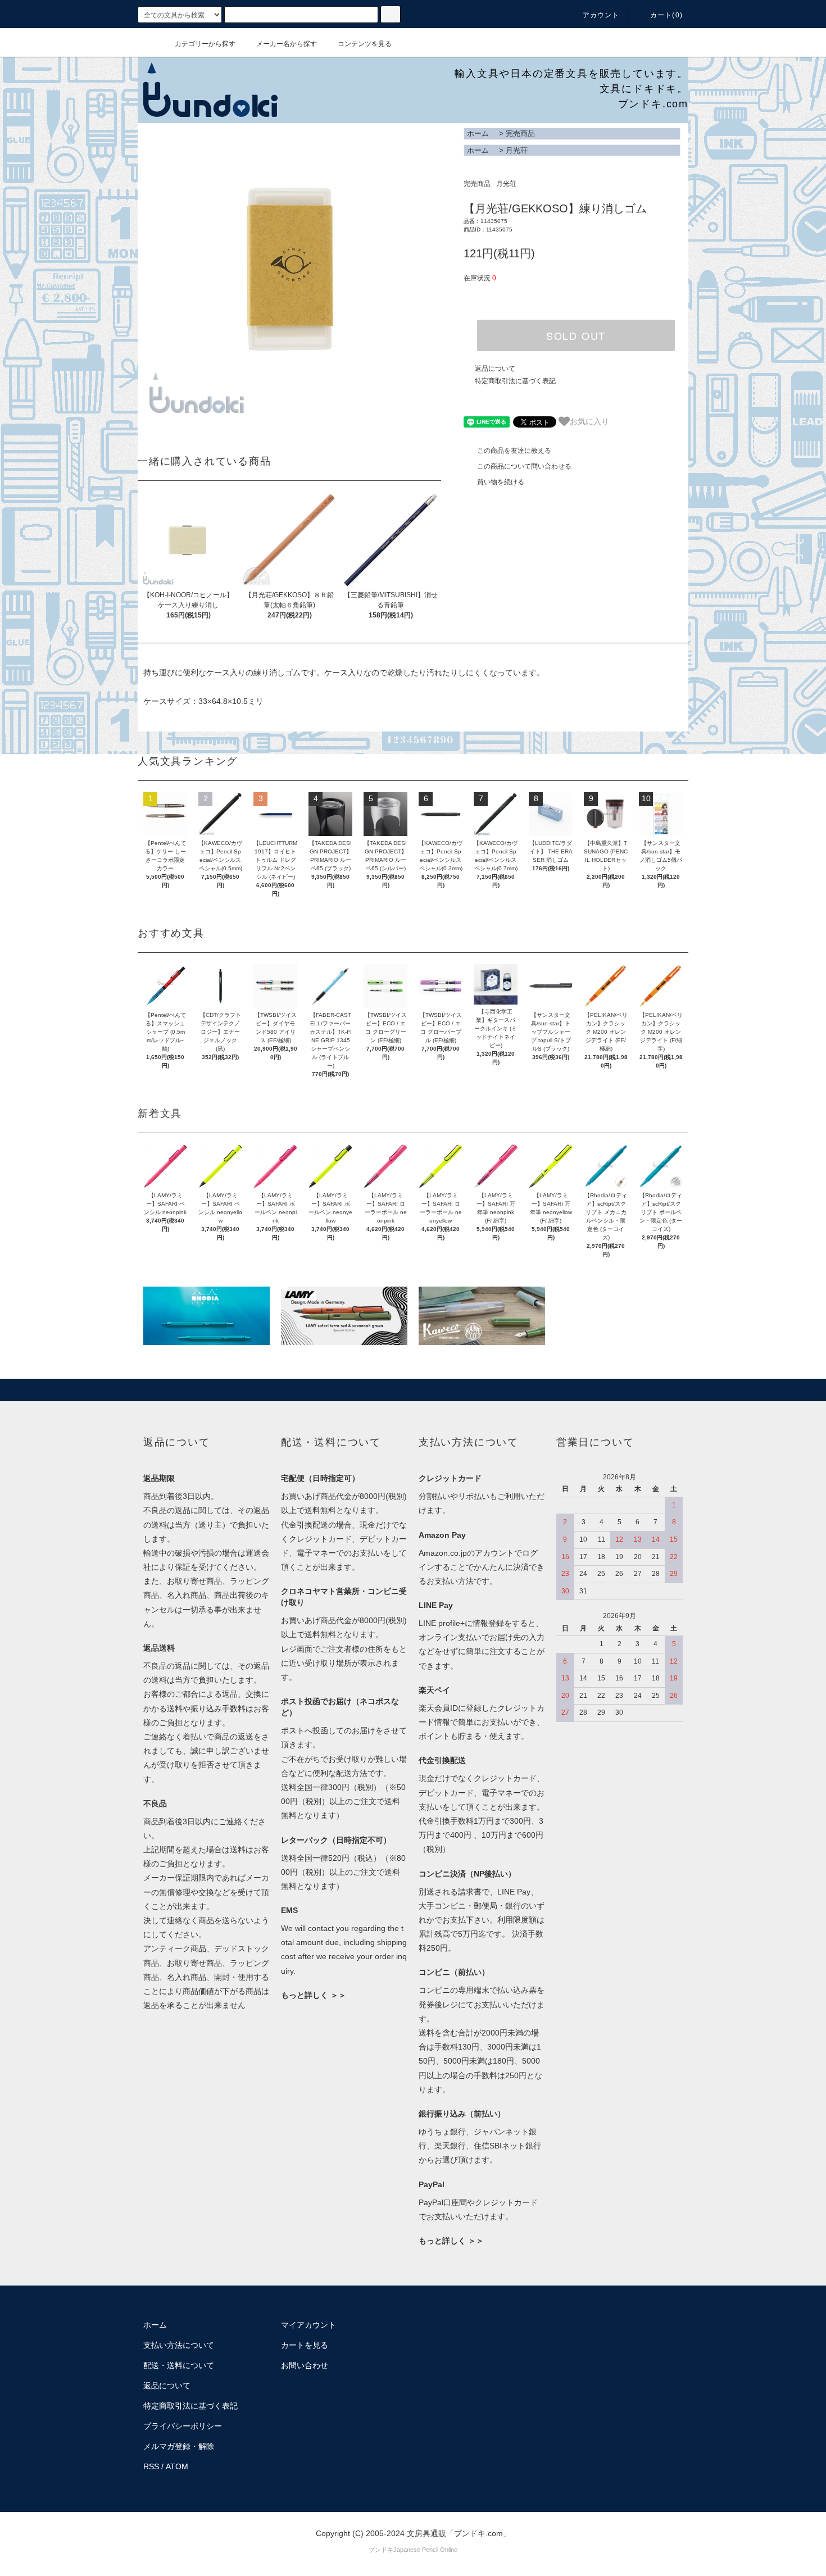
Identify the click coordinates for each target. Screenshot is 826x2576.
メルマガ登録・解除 (179, 2446)
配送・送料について (179, 2365)
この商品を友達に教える (514, 451)
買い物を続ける (501, 482)
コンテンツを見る (365, 44)
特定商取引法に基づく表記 (515, 381)
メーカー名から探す (287, 44)
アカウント (601, 15)
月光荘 (517, 150)
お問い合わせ (305, 2365)
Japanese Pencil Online (425, 2550)
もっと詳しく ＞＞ (314, 1995)
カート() (666, 15)
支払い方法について (179, 2345)
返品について (495, 369)
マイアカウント (308, 2325)
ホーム (478, 133)
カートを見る (305, 2345)
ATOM (177, 2466)
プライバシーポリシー (183, 2426)
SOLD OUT (576, 335)
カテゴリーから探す (205, 44)
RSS (151, 2466)
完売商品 (520, 133)
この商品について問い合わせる (524, 466)
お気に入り (589, 421)
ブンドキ (381, 2550)
